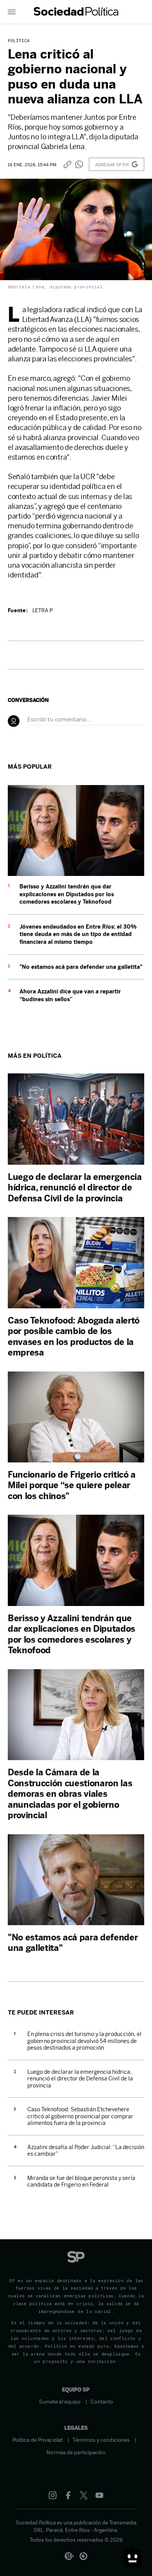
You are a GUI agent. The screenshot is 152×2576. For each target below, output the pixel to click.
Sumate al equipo (60, 2402)
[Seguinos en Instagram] (53, 2495)
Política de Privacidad (38, 2440)
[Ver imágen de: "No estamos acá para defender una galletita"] (76, 1923)
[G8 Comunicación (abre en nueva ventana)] (69, 2556)
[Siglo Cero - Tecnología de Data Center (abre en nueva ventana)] (83, 2556)
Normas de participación (76, 2453)
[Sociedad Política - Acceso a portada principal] (76, 12)
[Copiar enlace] (67, 164)
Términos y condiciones (101, 2440)
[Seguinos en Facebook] (68, 2495)
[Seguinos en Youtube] (99, 2495)
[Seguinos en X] (84, 2495)
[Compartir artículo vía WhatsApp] (79, 164)
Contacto (102, 2402)
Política (19, 40)
